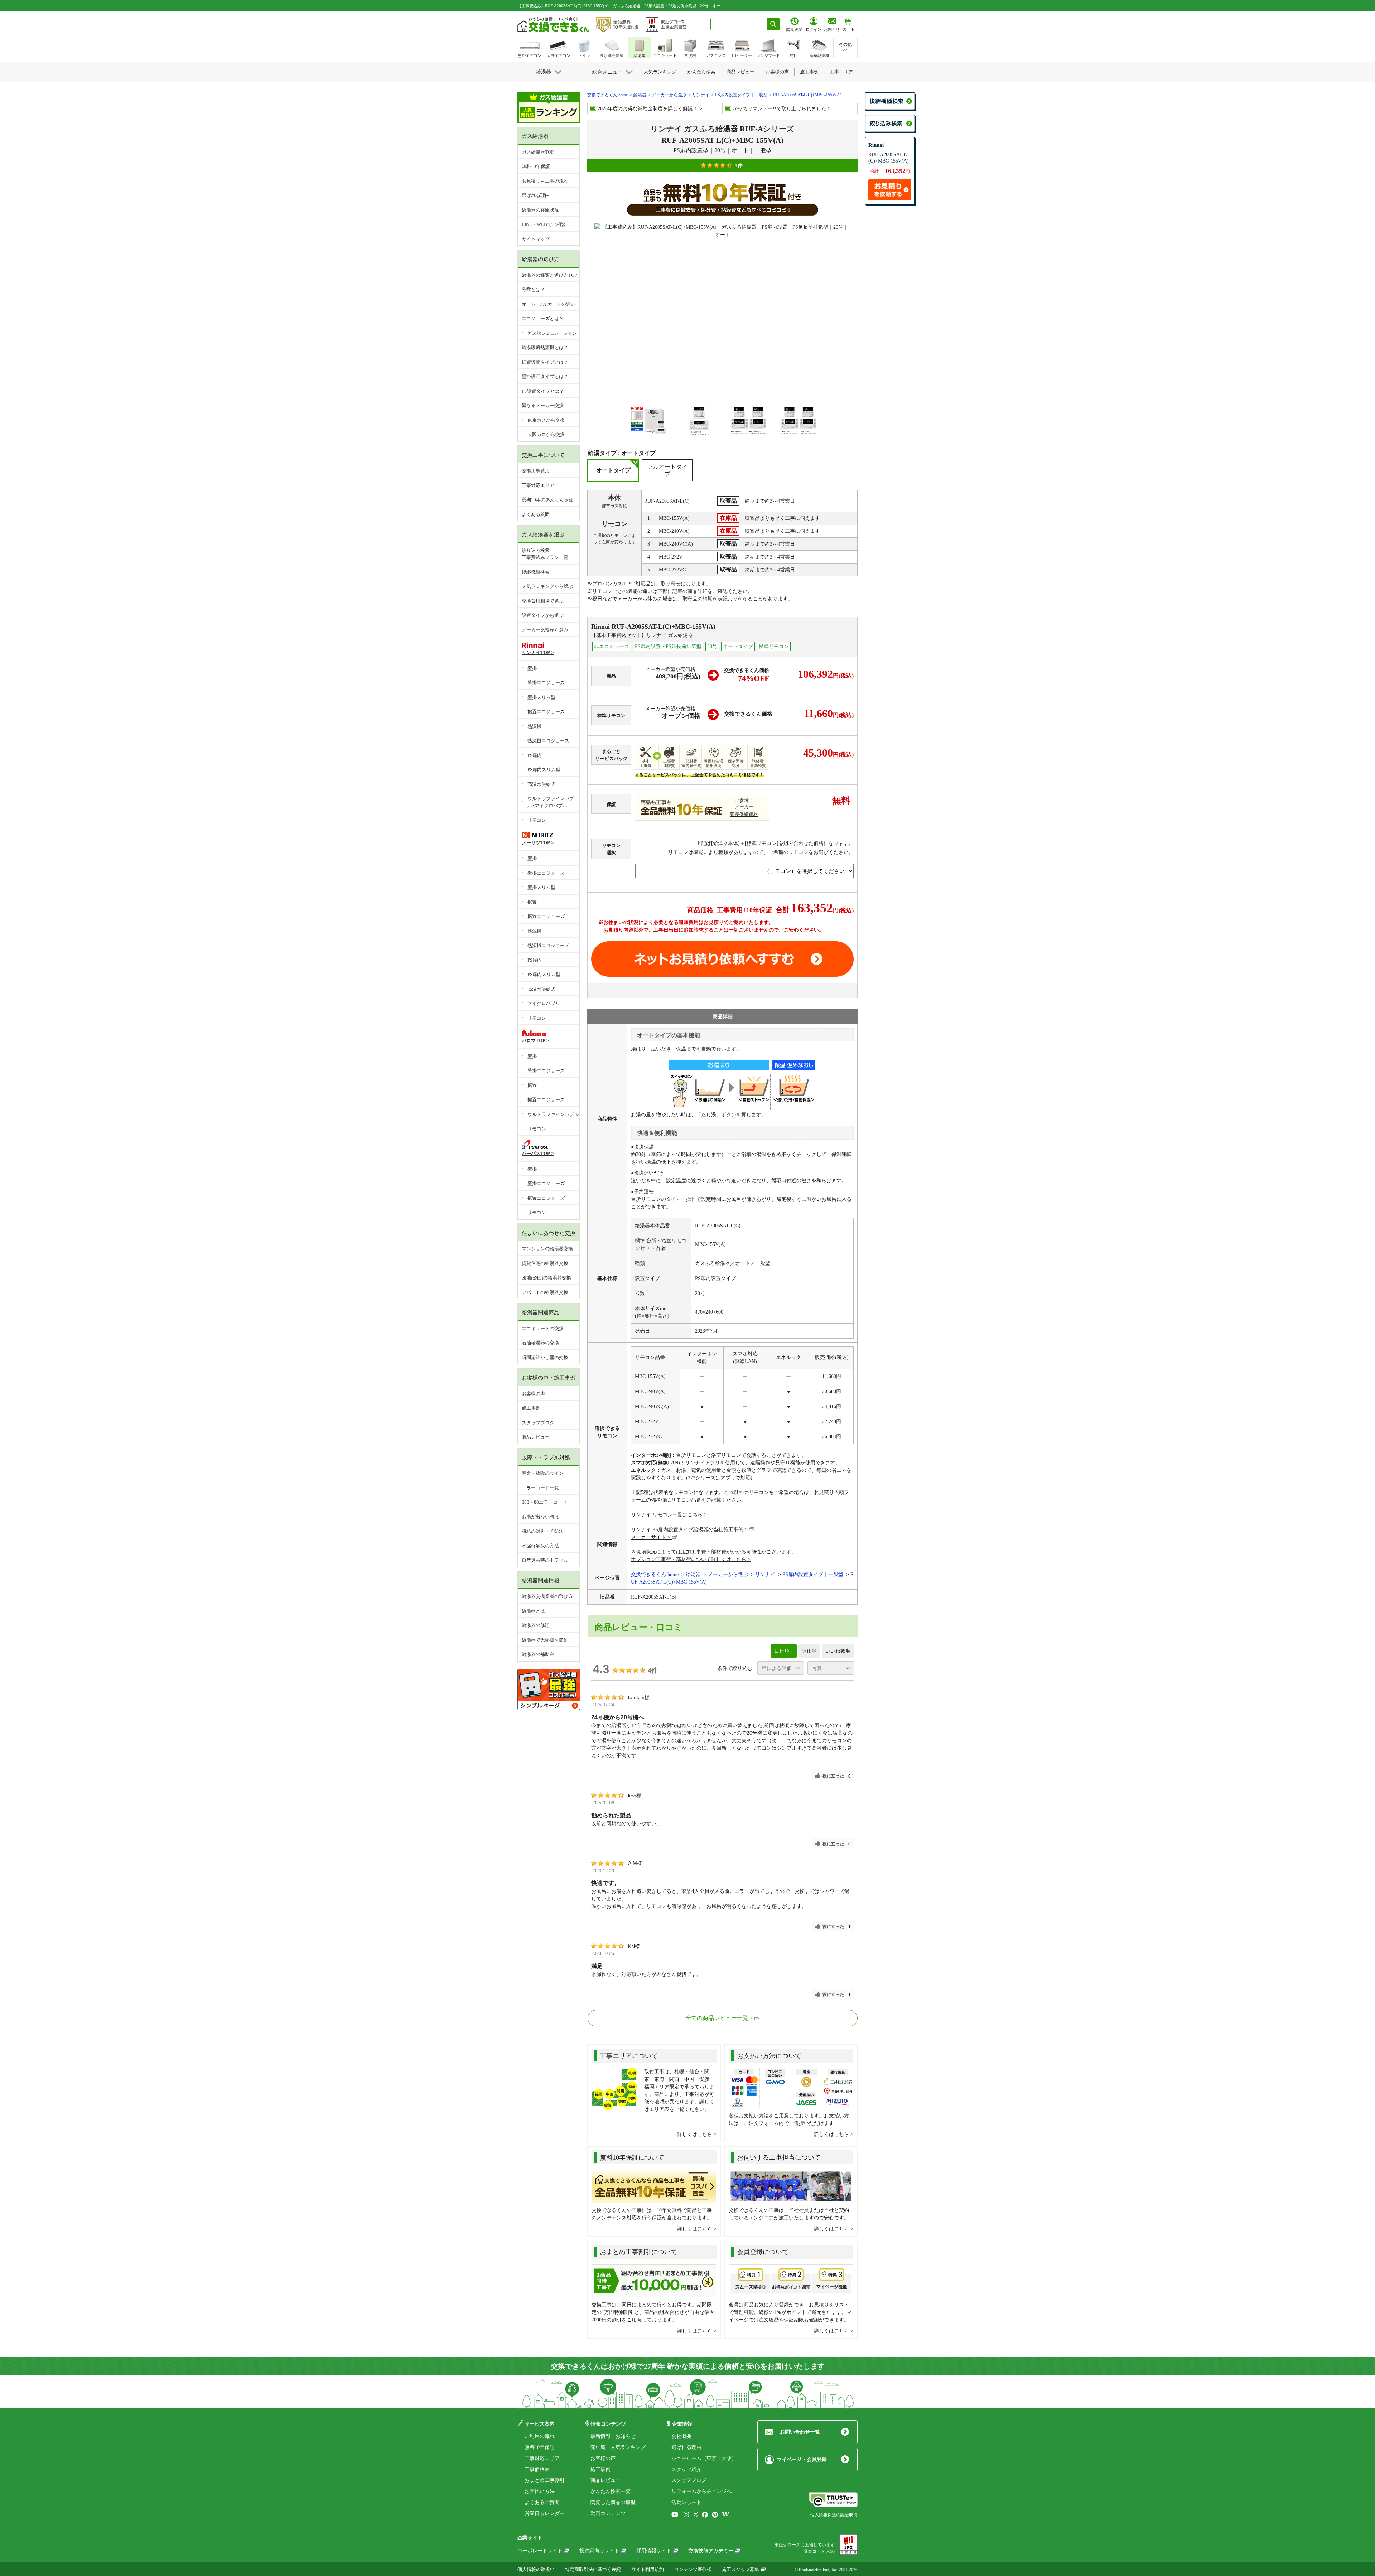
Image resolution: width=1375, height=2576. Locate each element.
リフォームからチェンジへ (701, 2491)
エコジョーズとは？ (543, 318)
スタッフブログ (538, 1423)
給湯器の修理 (536, 1625)
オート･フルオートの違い (549, 304)
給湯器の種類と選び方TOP (549, 275)
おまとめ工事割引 (545, 2480)
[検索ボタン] (773, 24)
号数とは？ (533, 289)
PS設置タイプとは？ (543, 391)
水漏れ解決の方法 (540, 1546)
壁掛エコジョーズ (546, 683)
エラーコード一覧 (540, 1488)
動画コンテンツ (608, 2514)
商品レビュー (536, 1437)
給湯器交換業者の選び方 (547, 1596)
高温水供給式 (541, 784)
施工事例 (531, 1408)
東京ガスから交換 (546, 420)
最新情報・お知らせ (613, 2436)
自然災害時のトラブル (545, 1560)
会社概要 (681, 2436)
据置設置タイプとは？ (545, 362)
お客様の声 (533, 1394)
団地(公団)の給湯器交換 (546, 1278)
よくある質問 (536, 514)
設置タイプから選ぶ (543, 615)
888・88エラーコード (544, 1502)
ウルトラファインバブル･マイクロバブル (551, 802)
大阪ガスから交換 (546, 434)
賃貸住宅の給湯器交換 (545, 1263)
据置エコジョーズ (546, 712)
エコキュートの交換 (543, 1328)
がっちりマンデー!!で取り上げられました (780, 109)
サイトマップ (536, 239)
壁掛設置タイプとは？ (545, 376)
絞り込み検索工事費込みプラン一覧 (545, 554)
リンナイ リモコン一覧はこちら (667, 1515)
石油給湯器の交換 (540, 1343)
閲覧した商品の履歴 (613, 2502)
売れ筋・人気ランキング (618, 2447)
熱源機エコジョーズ (548, 741)
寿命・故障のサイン (543, 1473)
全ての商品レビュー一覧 (717, 2018)
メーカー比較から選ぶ (545, 630)
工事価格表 (537, 2469)
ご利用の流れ (540, 2436)
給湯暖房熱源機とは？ (545, 347)
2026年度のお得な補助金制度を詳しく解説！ (648, 109)
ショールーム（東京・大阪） (704, 2458)
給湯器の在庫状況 (540, 210)
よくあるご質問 (542, 2502)
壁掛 (532, 668)
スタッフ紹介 (686, 2469)
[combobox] (739, 24)
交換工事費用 (536, 471)
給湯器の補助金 (538, 1654)
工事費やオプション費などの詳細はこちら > (653, 937)
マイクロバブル (544, 1003)
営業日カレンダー (545, 2514)
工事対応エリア (538, 485)
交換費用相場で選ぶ (543, 601)
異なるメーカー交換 (543, 405)
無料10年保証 (536, 166)
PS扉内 (535, 755)
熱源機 (534, 726)
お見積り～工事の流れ (545, 181)
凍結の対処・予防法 (543, 1531)
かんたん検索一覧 (611, 2491)
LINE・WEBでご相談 (544, 224)
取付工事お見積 (722, 959)
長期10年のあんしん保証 (547, 500)
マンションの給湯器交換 (547, 1249)
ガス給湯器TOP (538, 152)
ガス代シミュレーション (552, 333)
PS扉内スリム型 (544, 770)
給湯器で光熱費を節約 (545, 1640)
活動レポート (686, 2502)
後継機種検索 (536, 572)
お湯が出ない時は (540, 1517)
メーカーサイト (648, 1537)
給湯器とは (533, 1611)
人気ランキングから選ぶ (547, 586)
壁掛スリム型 (541, 697)
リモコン (537, 820)
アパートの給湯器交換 (545, 1292)
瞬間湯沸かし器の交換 (545, 1357)
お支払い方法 (540, 2491)
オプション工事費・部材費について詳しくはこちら (689, 1559)
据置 (532, 902)
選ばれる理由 (536, 195)
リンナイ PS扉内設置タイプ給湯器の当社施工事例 (687, 1530)
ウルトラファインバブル (553, 1114)
